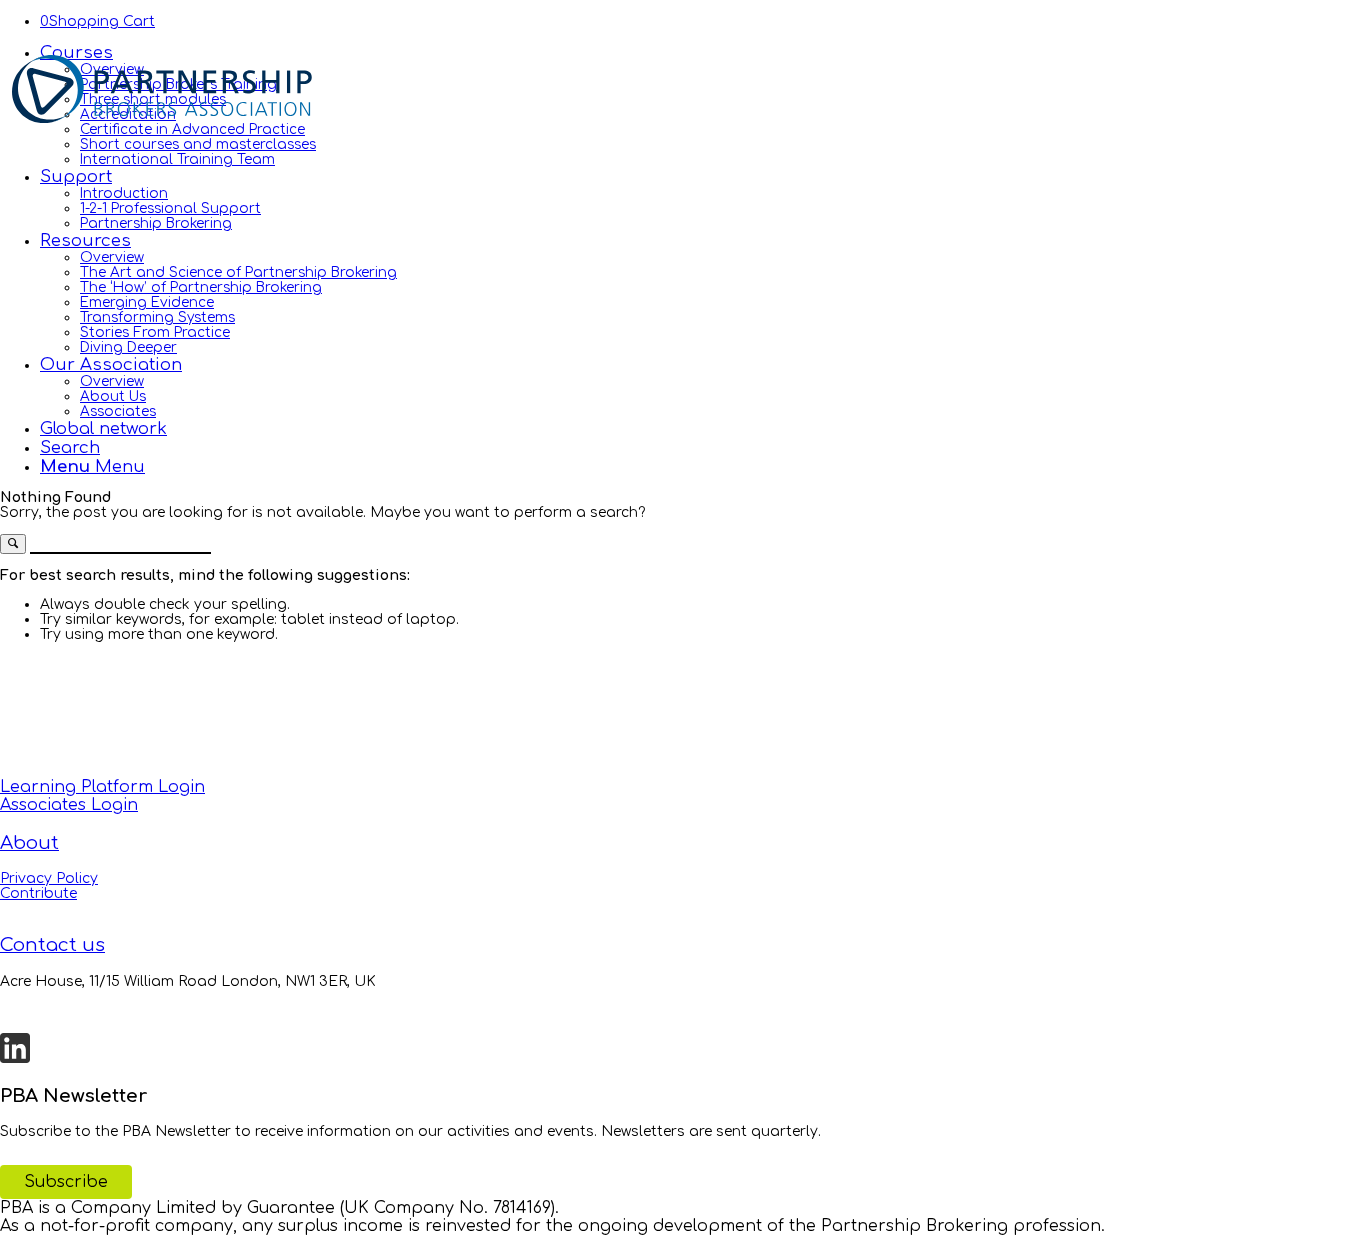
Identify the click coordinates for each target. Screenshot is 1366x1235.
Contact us (52, 945)
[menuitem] (703, 105)
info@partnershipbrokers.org (104, 1011)
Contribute (38, 893)
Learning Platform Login (102, 787)
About (29, 843)
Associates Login (69, 805)
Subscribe (66, 1182)
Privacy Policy (49, 878)
